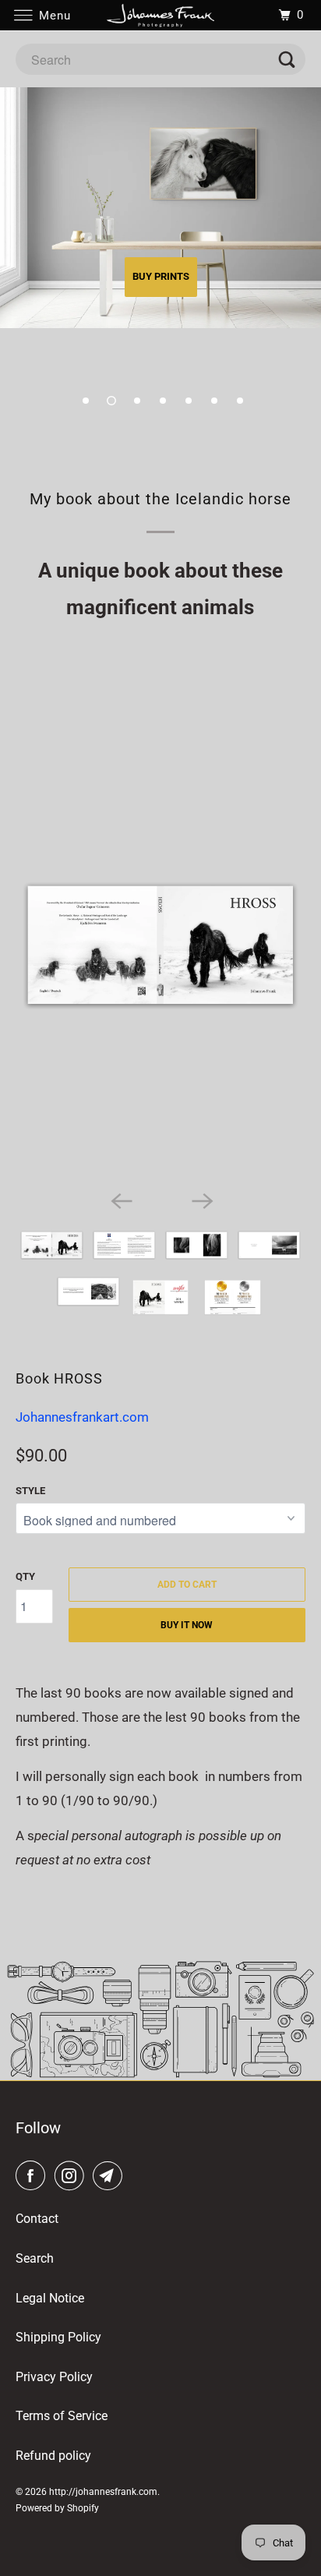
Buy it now (187, 1625)
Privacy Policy (54, 2377)
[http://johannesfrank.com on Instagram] (72, 2176)
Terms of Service (62, 2416)
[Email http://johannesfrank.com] (111, 2176)
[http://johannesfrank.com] (160, 15)
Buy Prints (161, 276)
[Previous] (120, 1200)
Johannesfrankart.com (82, 1417)
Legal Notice (50, 2298)
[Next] (201, 1200)
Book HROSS (59, 1378)
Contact (37, 2219)
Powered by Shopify (57, 2508)
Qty (25, 1576)
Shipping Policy (58, 2337)
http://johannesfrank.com (103, 2492)
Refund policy (53, 2456)
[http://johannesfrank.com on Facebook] (34, 2176)
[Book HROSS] (160, 945)
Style (30, 1491)
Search (35, 2258)
